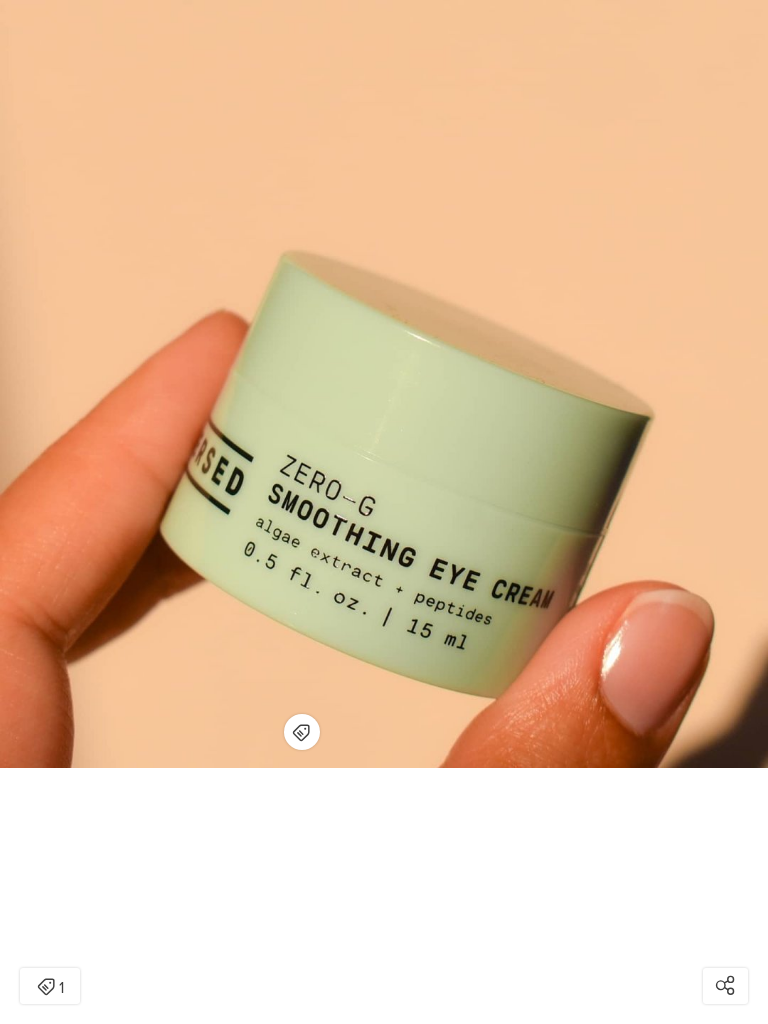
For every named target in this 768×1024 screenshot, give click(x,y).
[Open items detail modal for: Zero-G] (302, 732)
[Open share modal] (725, 986)
